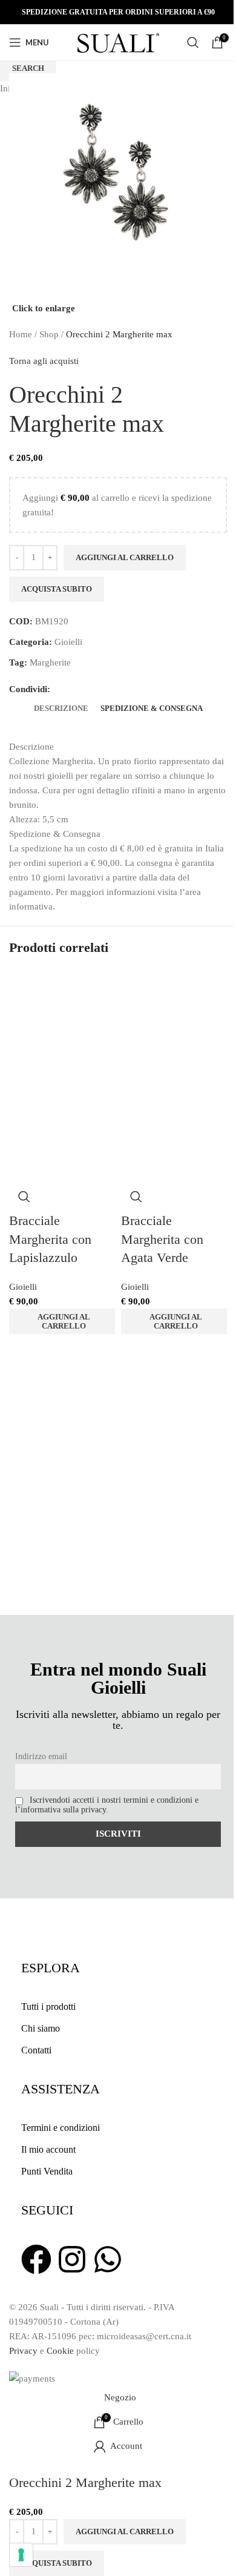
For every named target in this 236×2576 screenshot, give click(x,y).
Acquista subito (57, 2563)
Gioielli (23, 1287)
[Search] (193, 42)
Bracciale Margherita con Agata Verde (162, 1239)
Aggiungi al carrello (125, 557)
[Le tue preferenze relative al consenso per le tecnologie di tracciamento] (21, 2555)
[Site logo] (118, 41)
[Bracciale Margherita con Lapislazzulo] (62, 1022)
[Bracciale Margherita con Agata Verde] (174, 1022)
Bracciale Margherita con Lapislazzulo (50, 1239)
